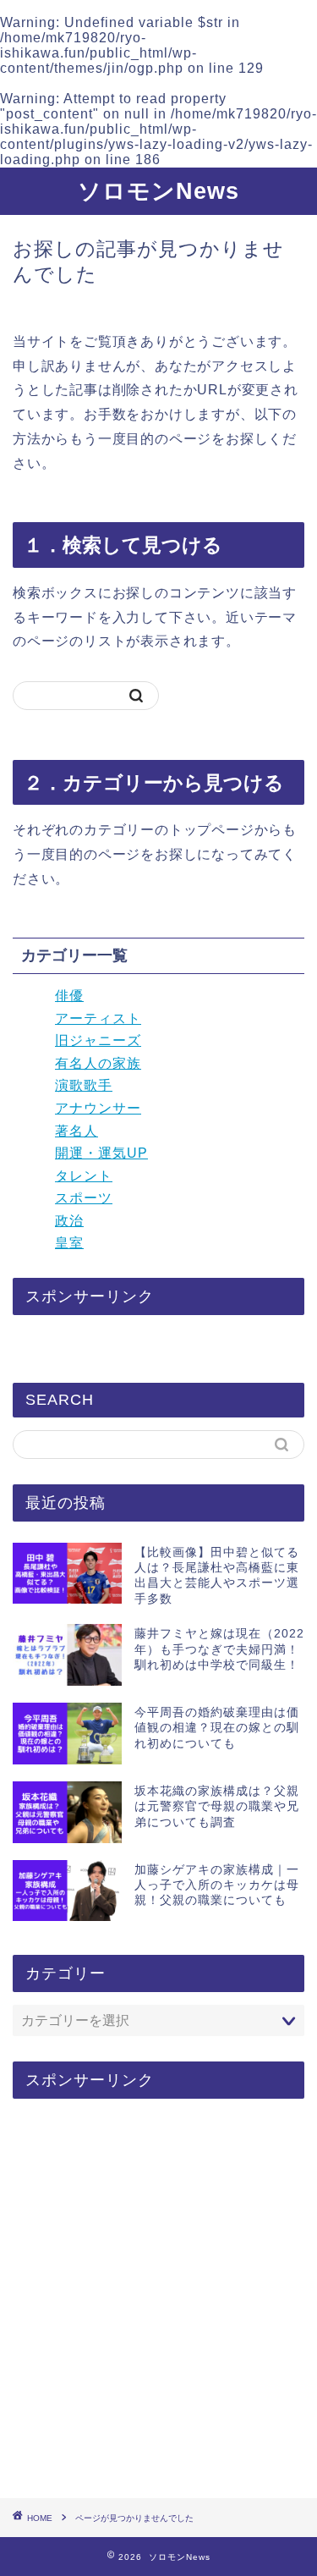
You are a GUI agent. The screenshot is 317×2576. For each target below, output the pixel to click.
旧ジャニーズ (98, 1040)
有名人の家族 (98, 1063)
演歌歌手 (84, 1085)
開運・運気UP (101, 1153)
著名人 (77, 1131)
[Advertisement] (158, 2300)
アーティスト (98, 1018)
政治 (69, 1221)
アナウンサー (98, 1108)
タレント (84, 1176)
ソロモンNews (158, 191)
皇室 (69, 1243)
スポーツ (84, 1198)
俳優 (69, 996)
